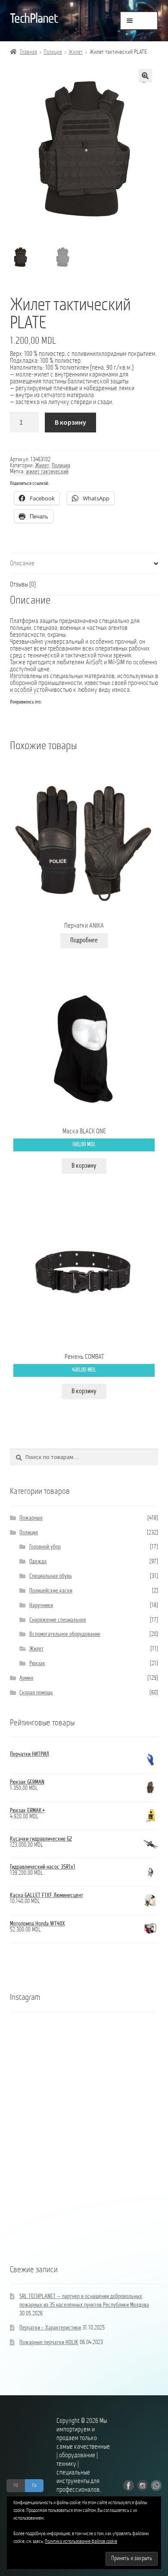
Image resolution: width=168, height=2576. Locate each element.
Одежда (38, 1562)
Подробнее (84, 941)
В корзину (70, 422)
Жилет (76, 52)
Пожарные (31, 1518)
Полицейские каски (51, 1591)
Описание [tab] (22, 564)
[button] (145, 76)
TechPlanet (34, 19)
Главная (28, 52)
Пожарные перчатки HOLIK (49, 2343)
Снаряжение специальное (58, 1620)
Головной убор (45, 1547)
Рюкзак (37, 1664)
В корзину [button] (84, 1166)
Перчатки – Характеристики (50, 2328)
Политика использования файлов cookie (81, 2542)
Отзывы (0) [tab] (23, 585)
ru (34, 2485)
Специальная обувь (51, 1576)
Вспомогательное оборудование (65, 1634)
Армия (26, 1678)
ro (16, 2485)
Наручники (41, 1606)
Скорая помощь (36, 1693)
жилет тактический (47, 472)
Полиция (53, 52)
